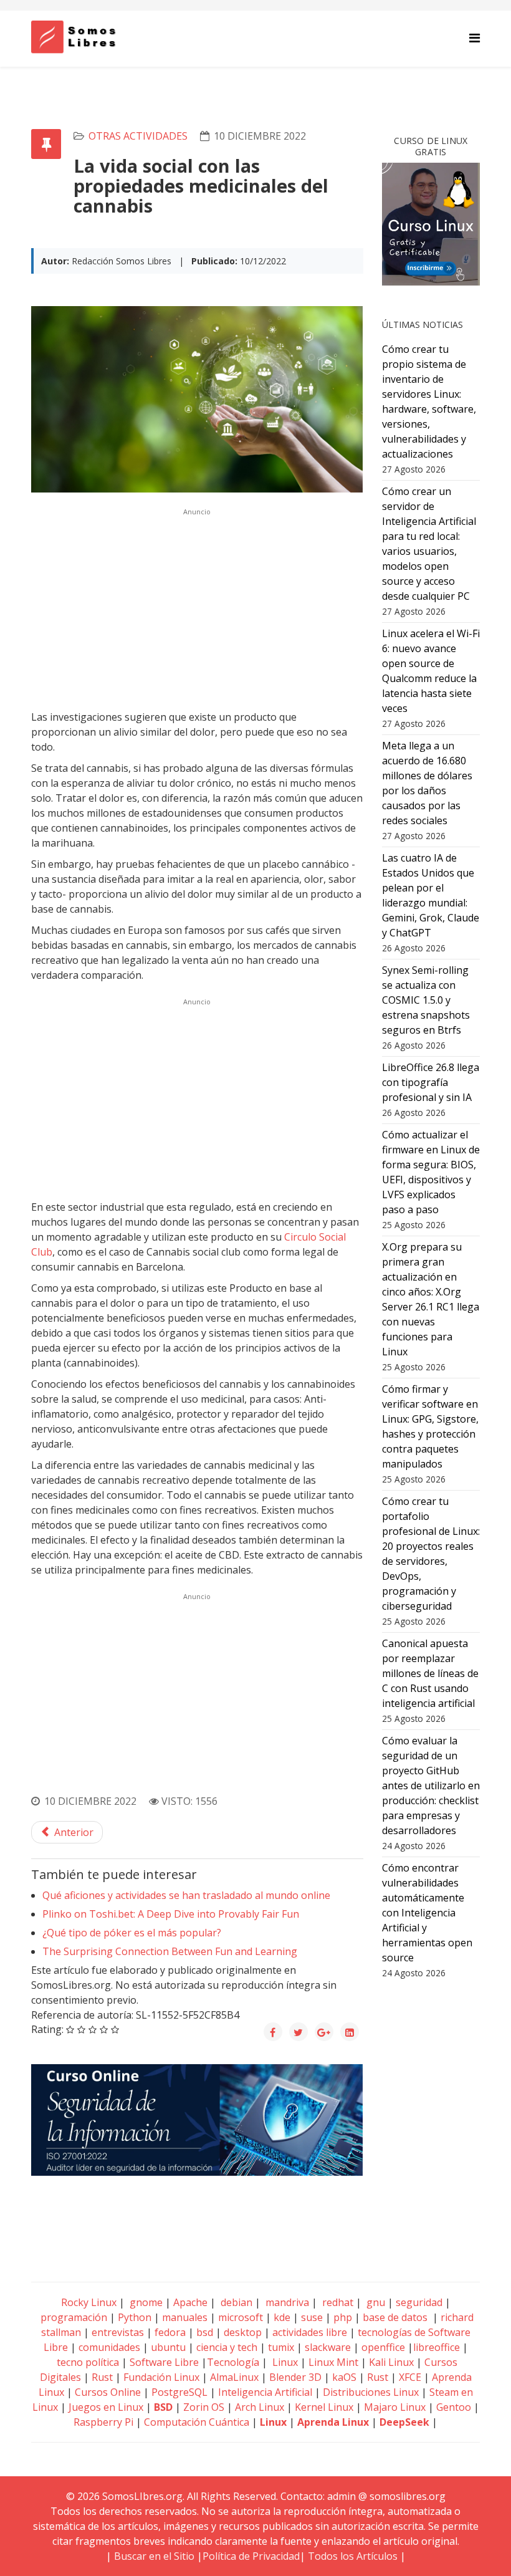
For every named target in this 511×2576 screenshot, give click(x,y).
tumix (281, 2347)
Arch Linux (260, 2407)
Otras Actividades (138, 136)
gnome (145, 2302)
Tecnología (233, 2362)
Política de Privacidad (251, 2556)
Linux (284, 2362)
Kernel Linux (324, 2407)
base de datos (395, 2317)
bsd (205, 2332)
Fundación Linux (161, 2377)
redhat (337, 2302)
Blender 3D (295, 2377)
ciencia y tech (227, 2347)
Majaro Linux (395, 2407)
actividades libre (310, 2332)
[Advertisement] (197, 607)
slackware (328, 2347)
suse (312, 2317)
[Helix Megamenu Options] (475, 38)
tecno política (88, 2362)
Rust (102, 2377)
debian (235, 2302)
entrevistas (118, 2332)
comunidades (109, 2347)
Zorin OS (204, 2407)
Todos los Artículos (353, 2556)
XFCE (411, 2377)
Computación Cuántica (197, 2422)
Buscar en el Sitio (154, 2556)
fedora (170, 2332)
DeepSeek (404, 2422)
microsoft (241, 2317)
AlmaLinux (234, 2377)
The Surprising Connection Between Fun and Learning (170, 1951)
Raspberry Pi (103, 2422)
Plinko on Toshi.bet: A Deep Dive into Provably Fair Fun (171, 1914)
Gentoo (454, 2407)
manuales (185, 2317)
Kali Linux (391, 2362)
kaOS (344, 2377)
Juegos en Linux (106, 2407)
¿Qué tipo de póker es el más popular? (132, 1933)
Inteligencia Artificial (265, 2392)
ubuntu (168, 2347)
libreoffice (437, 2347)
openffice (383, 2347)
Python (135, 2317)
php (343, 2317)
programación (74, 2317)
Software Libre (164, 2362)
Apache (189, 2302)
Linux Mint (333, 2362)
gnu (375, 2302)
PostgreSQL (179, 2392)
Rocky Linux (89, 2302)
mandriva (286, 2302)
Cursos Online (108, 2392)
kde (282, 2317)
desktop (243, 2332)
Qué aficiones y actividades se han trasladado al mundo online (186, 1895)
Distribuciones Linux (371, 2392)
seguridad (419, 2302)
